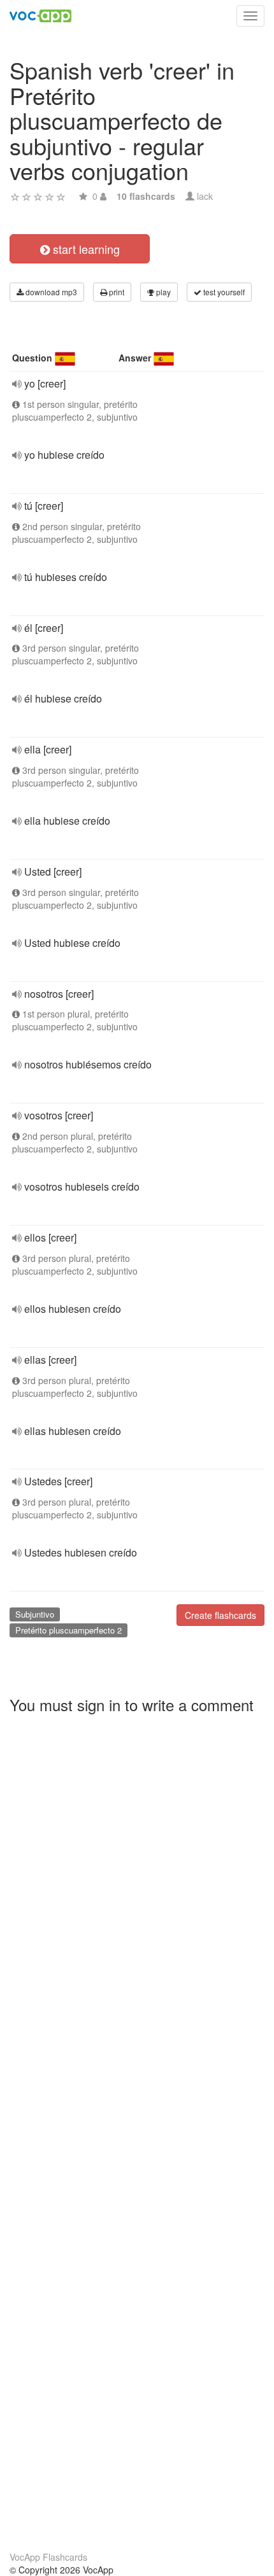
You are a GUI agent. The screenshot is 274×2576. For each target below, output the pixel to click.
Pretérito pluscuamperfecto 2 (68, 1630)
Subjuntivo (35, 1614)
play (162, 292)
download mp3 (50, 292)
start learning (85, 249)
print (116, 292)
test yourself (223, 292)
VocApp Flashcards (48, 2557)
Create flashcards (220, 1615)
